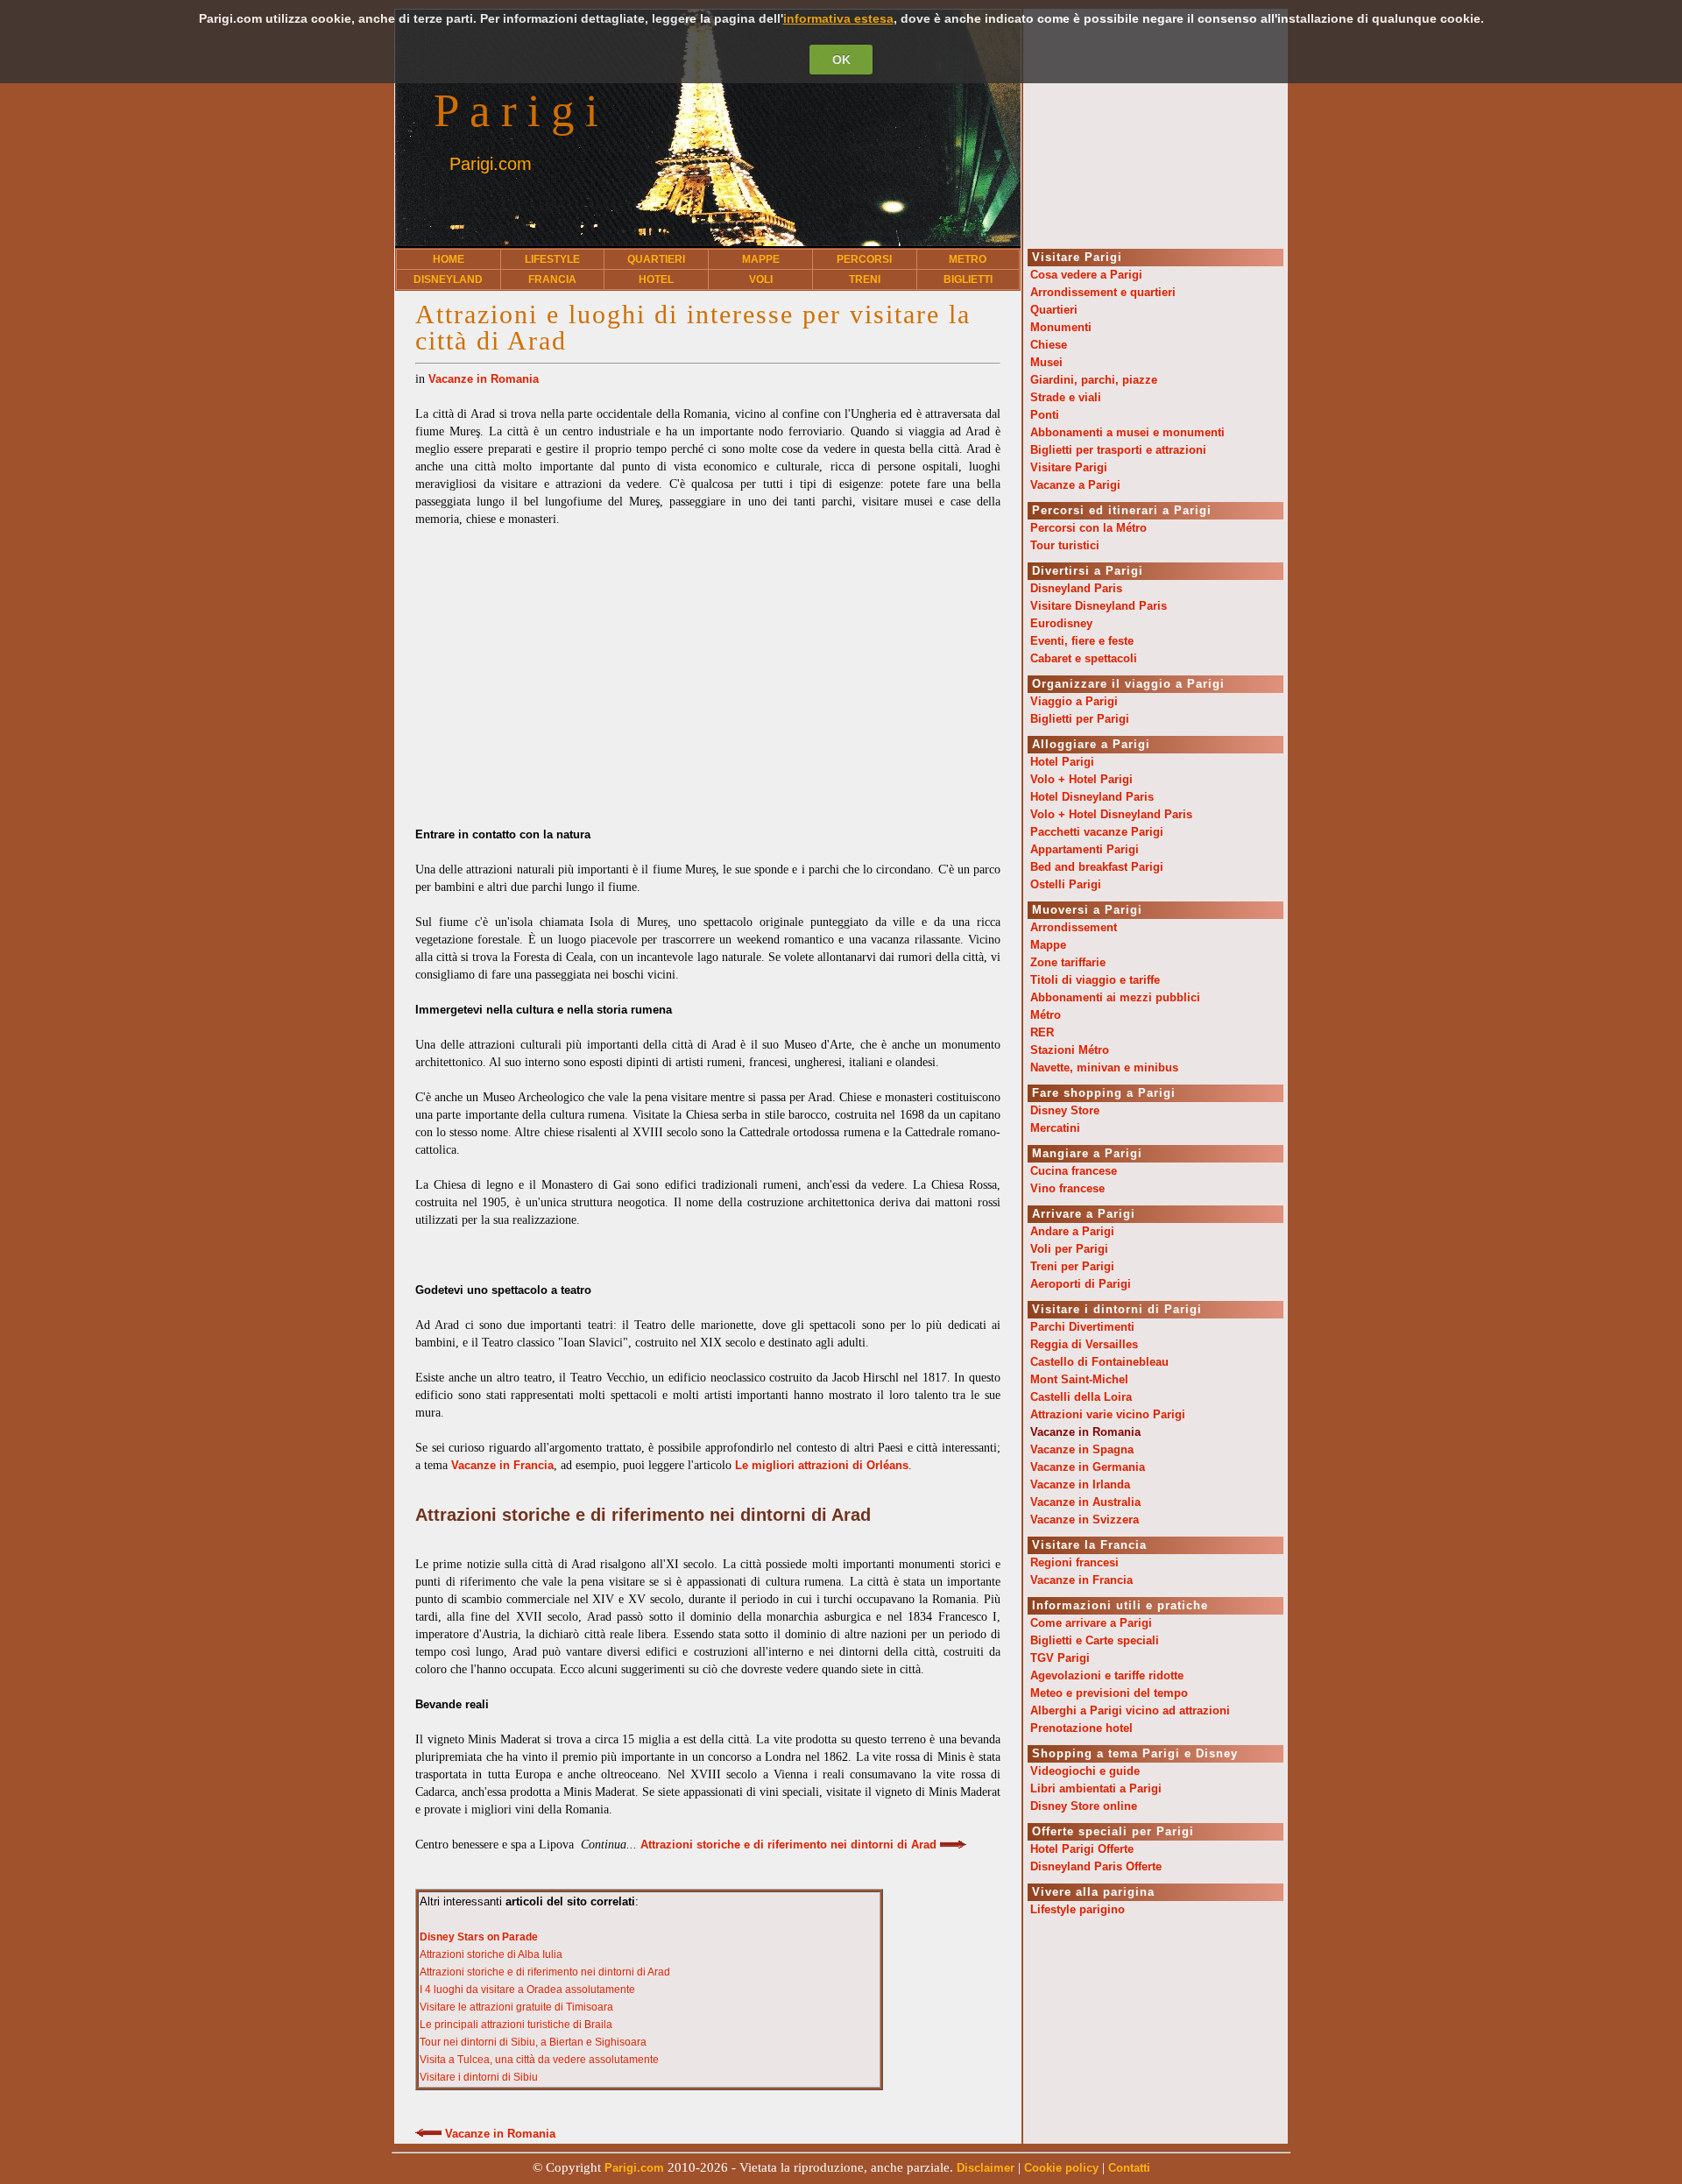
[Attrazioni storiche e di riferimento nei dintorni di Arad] (953, 1845)
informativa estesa (838, 18)
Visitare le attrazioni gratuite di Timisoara (516, 2007)
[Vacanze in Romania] (428, 2134)
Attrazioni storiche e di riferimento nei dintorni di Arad (545, 1972)
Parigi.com (491, 164)
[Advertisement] (708, 668)
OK (841, 60)
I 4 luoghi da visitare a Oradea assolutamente (527, 1990)
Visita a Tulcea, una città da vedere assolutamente (539, 2060)
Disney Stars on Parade (479, 1937)
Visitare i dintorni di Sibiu (479, 2077)
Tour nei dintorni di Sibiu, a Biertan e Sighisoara (533, 2042)
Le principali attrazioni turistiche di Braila (516, 2025)
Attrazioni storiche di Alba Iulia (491, 1954)
